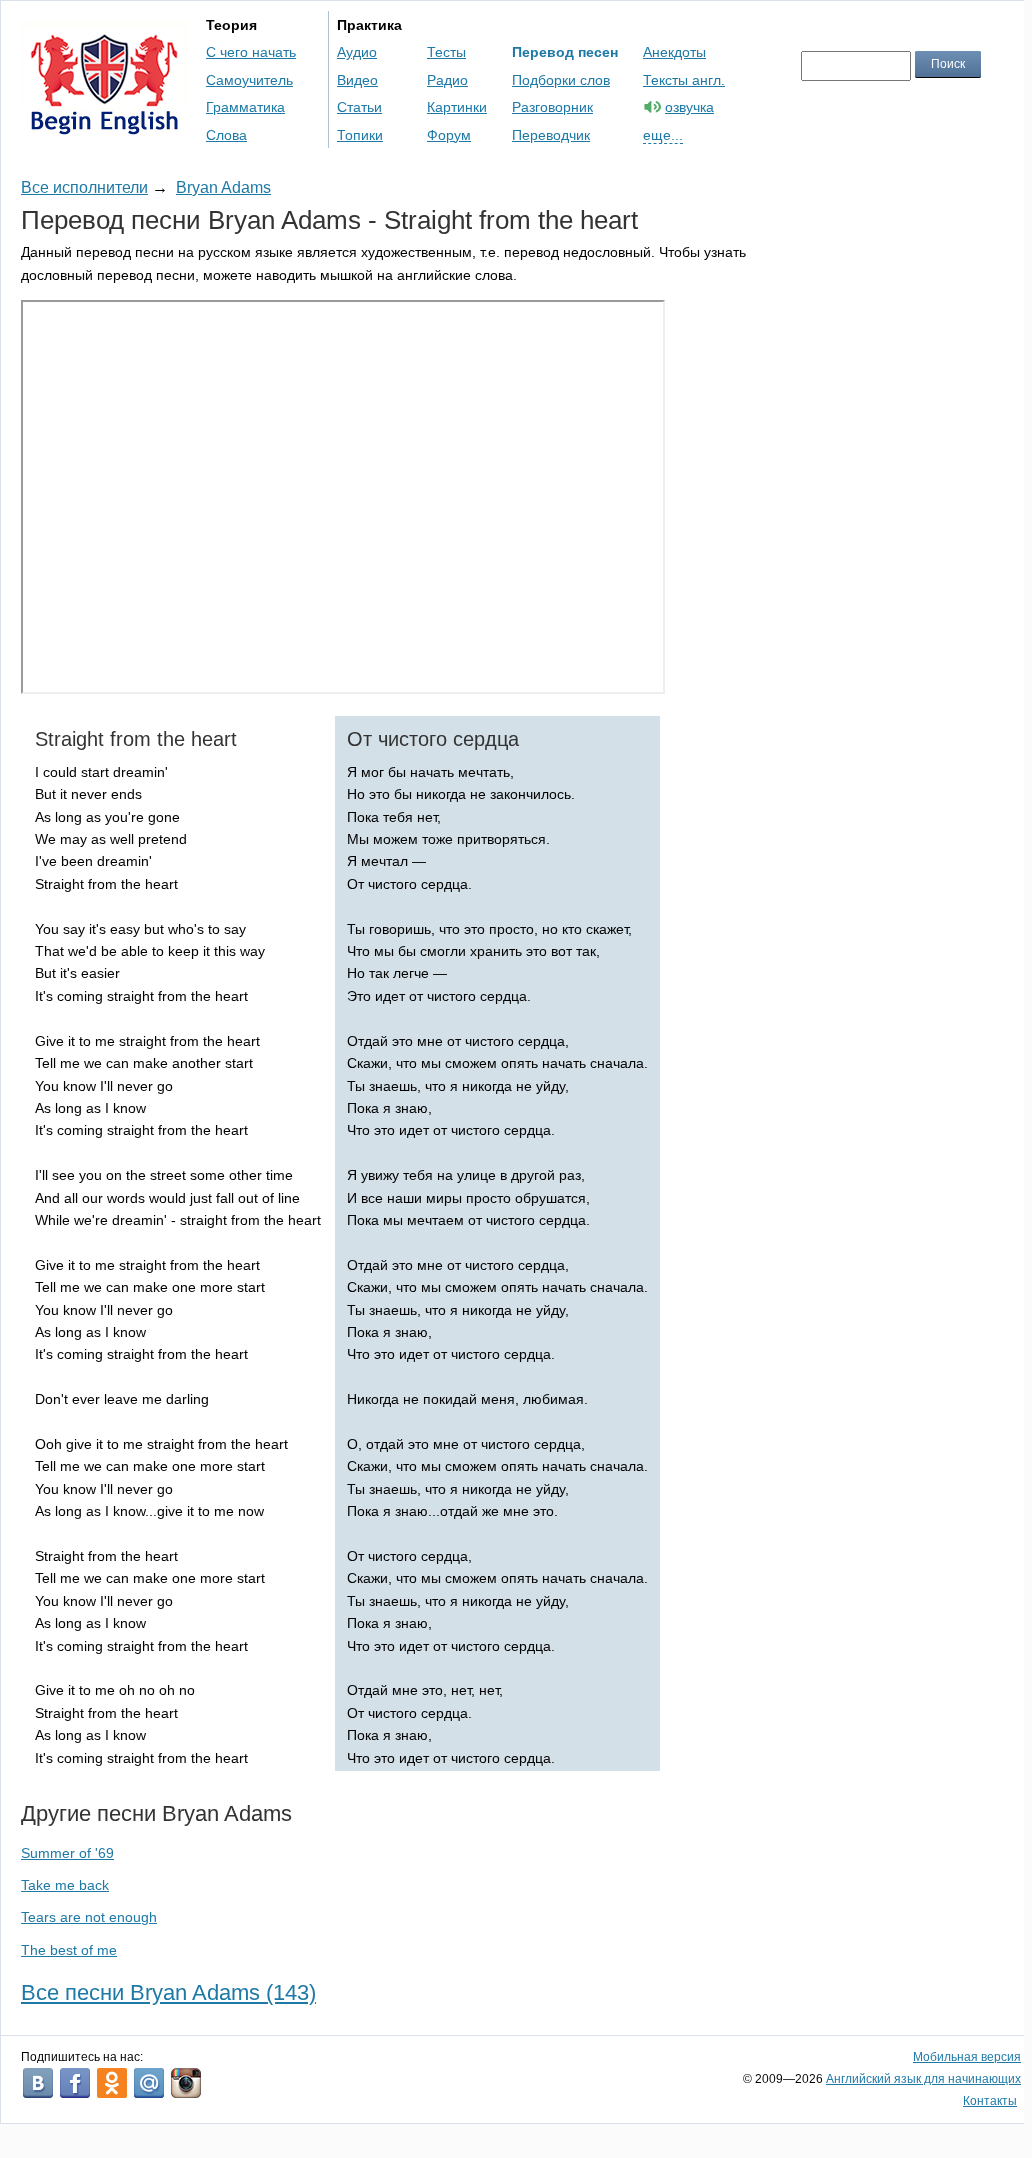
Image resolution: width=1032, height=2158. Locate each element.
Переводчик (551, 135)
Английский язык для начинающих (923, 2079)
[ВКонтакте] (38, 2083)
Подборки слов (561, 80)
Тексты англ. (684, 80)
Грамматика (245, 107)
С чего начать (251, 52)
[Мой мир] (149, 2083)
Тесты (446, 52)
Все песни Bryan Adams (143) (168, 1992)
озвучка (689, 107)
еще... (663, 135)
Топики (360, 135)
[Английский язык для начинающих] (104, 125)
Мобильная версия (967, 2057)
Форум (449, 135)
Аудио (357, 52)
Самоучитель (249, 80)
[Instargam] (186, 2083)
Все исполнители (84, 187)
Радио (447, 80)
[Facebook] (75, 2083)
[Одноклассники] (112, 2083)
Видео (357, 80)
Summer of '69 (67, 1853)
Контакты (990, 2101)
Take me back (65, 1885)
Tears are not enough (89, 1917)
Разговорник (552, 107)
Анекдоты (674, 52)
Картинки (457, 107)
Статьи (359, 107)
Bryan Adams (223, 187)
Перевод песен (565, 52)
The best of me (69, 1950)
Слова (226, 135)
